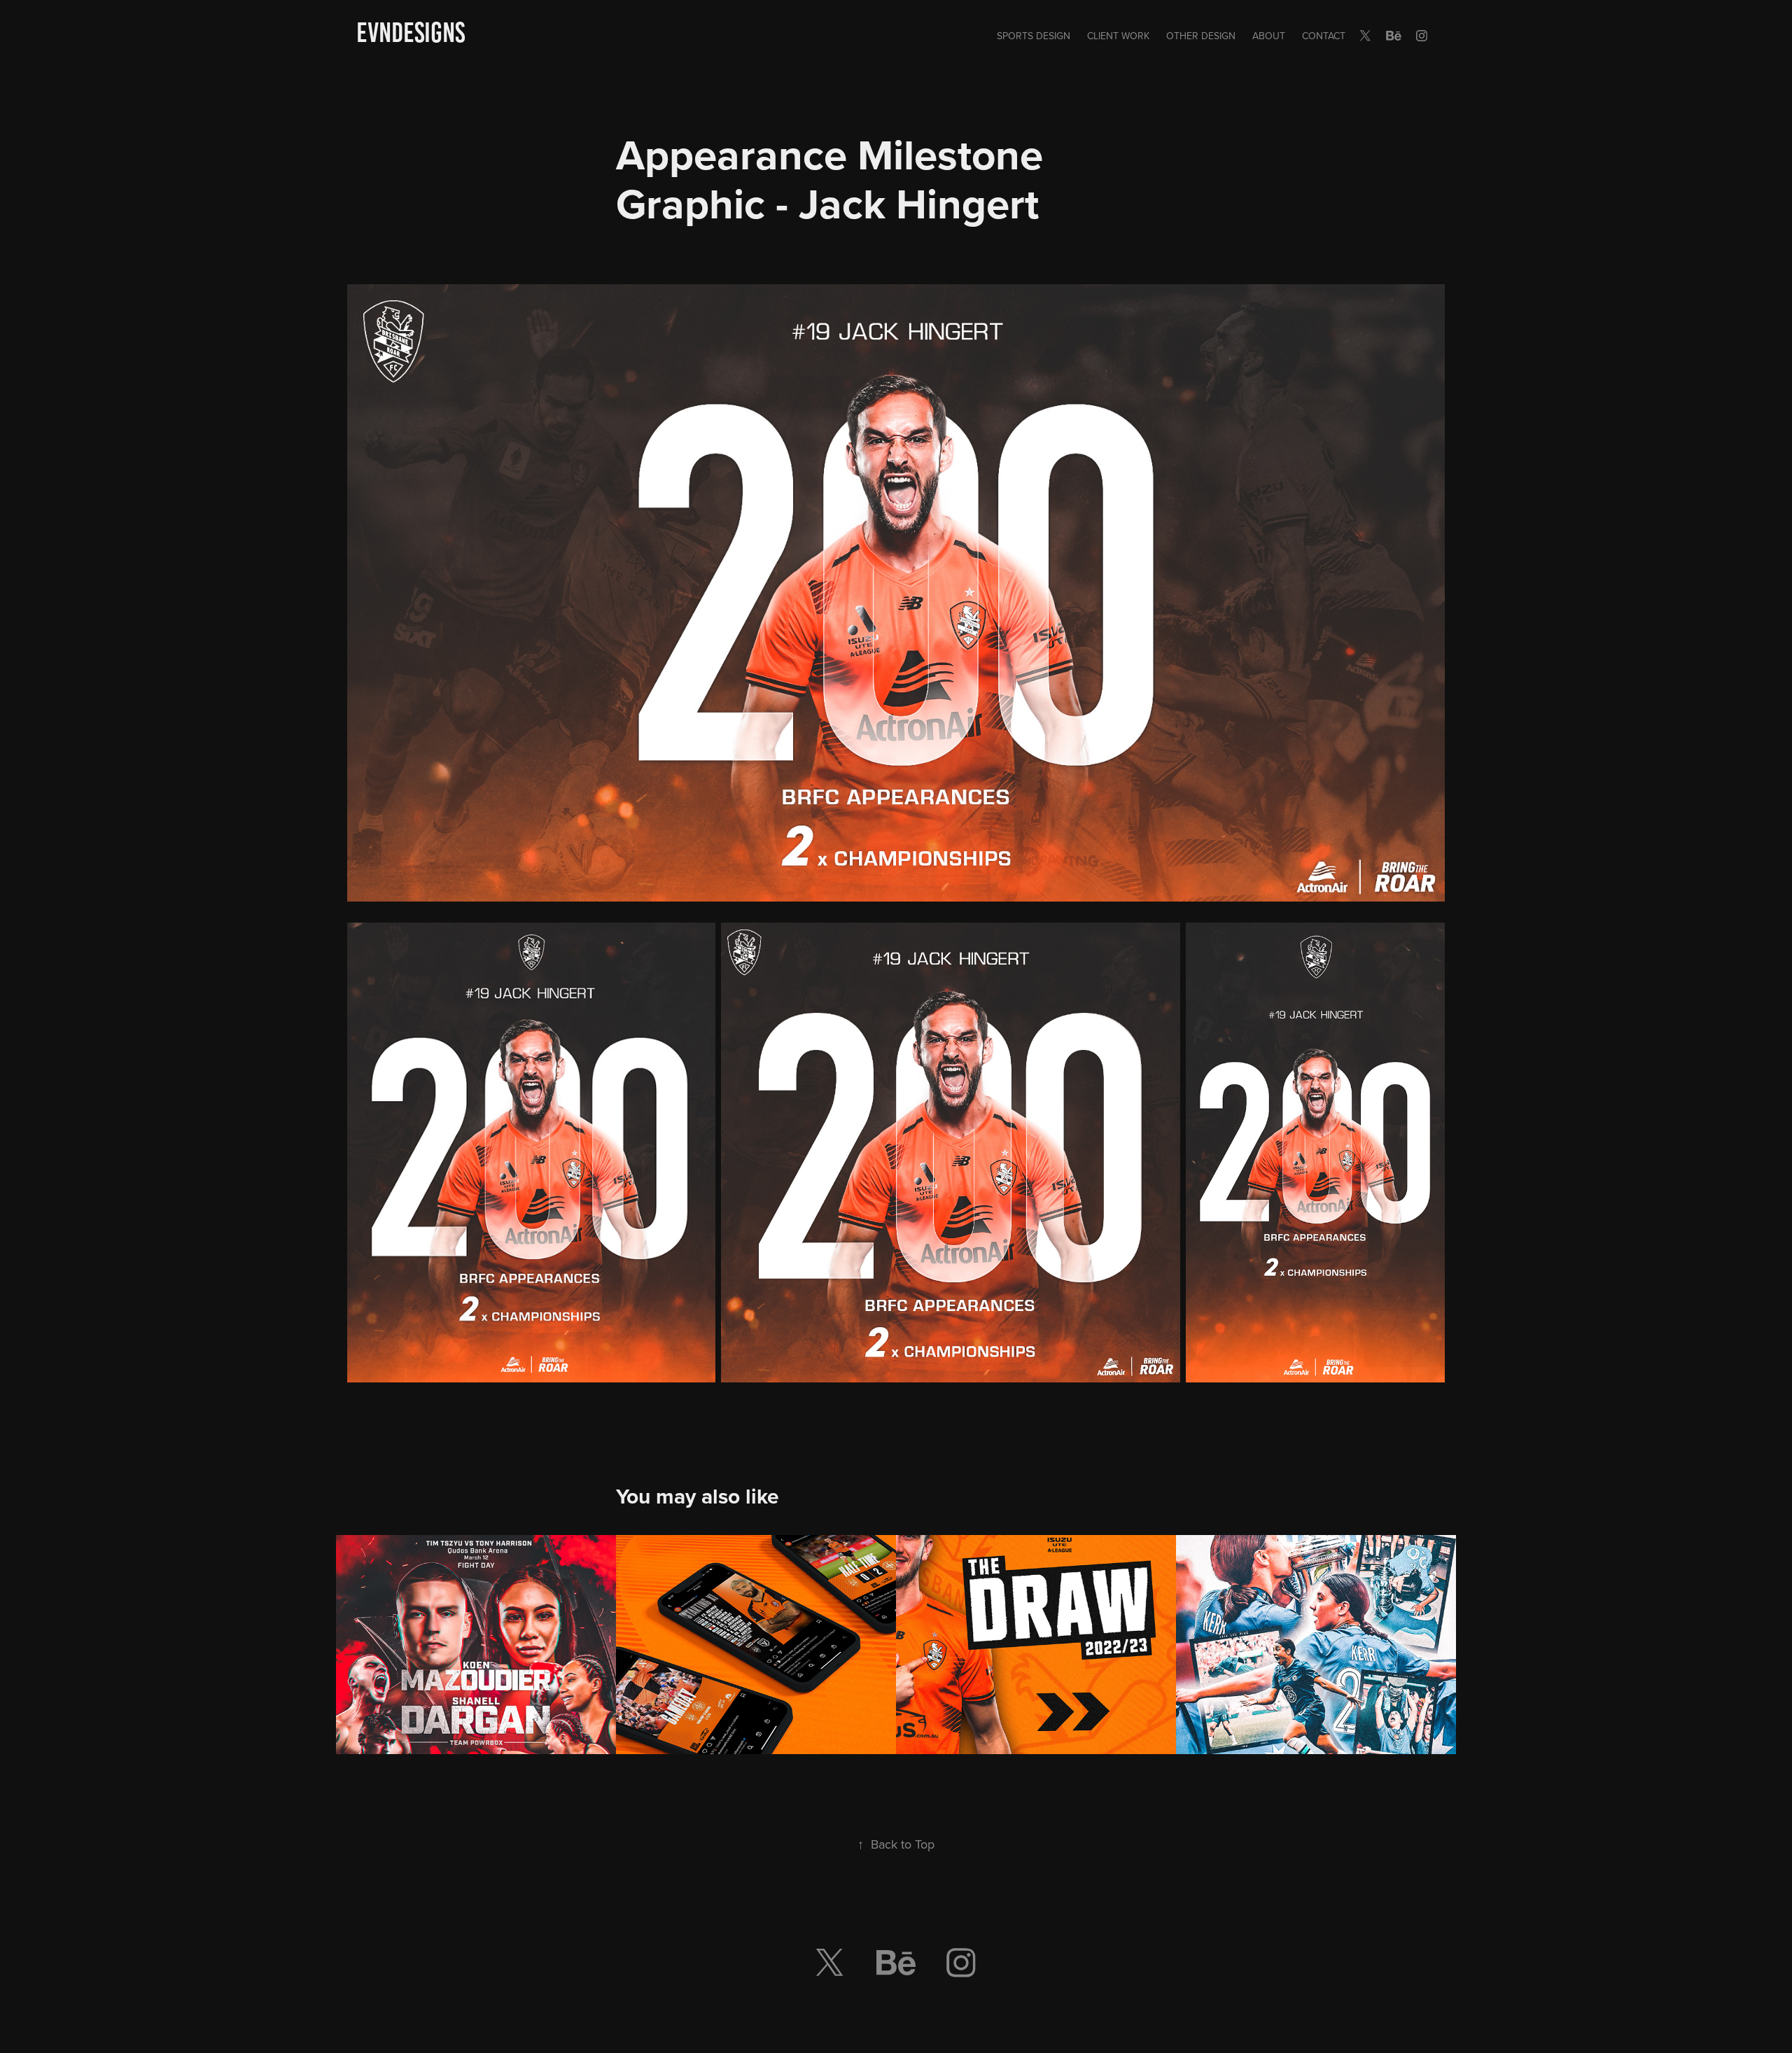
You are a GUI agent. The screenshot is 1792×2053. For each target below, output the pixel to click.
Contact (1324, 36)
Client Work (1118, 36)
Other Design (1201, 36)
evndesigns (411, 33)
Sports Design (1034, 36)
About (1269, 36)
